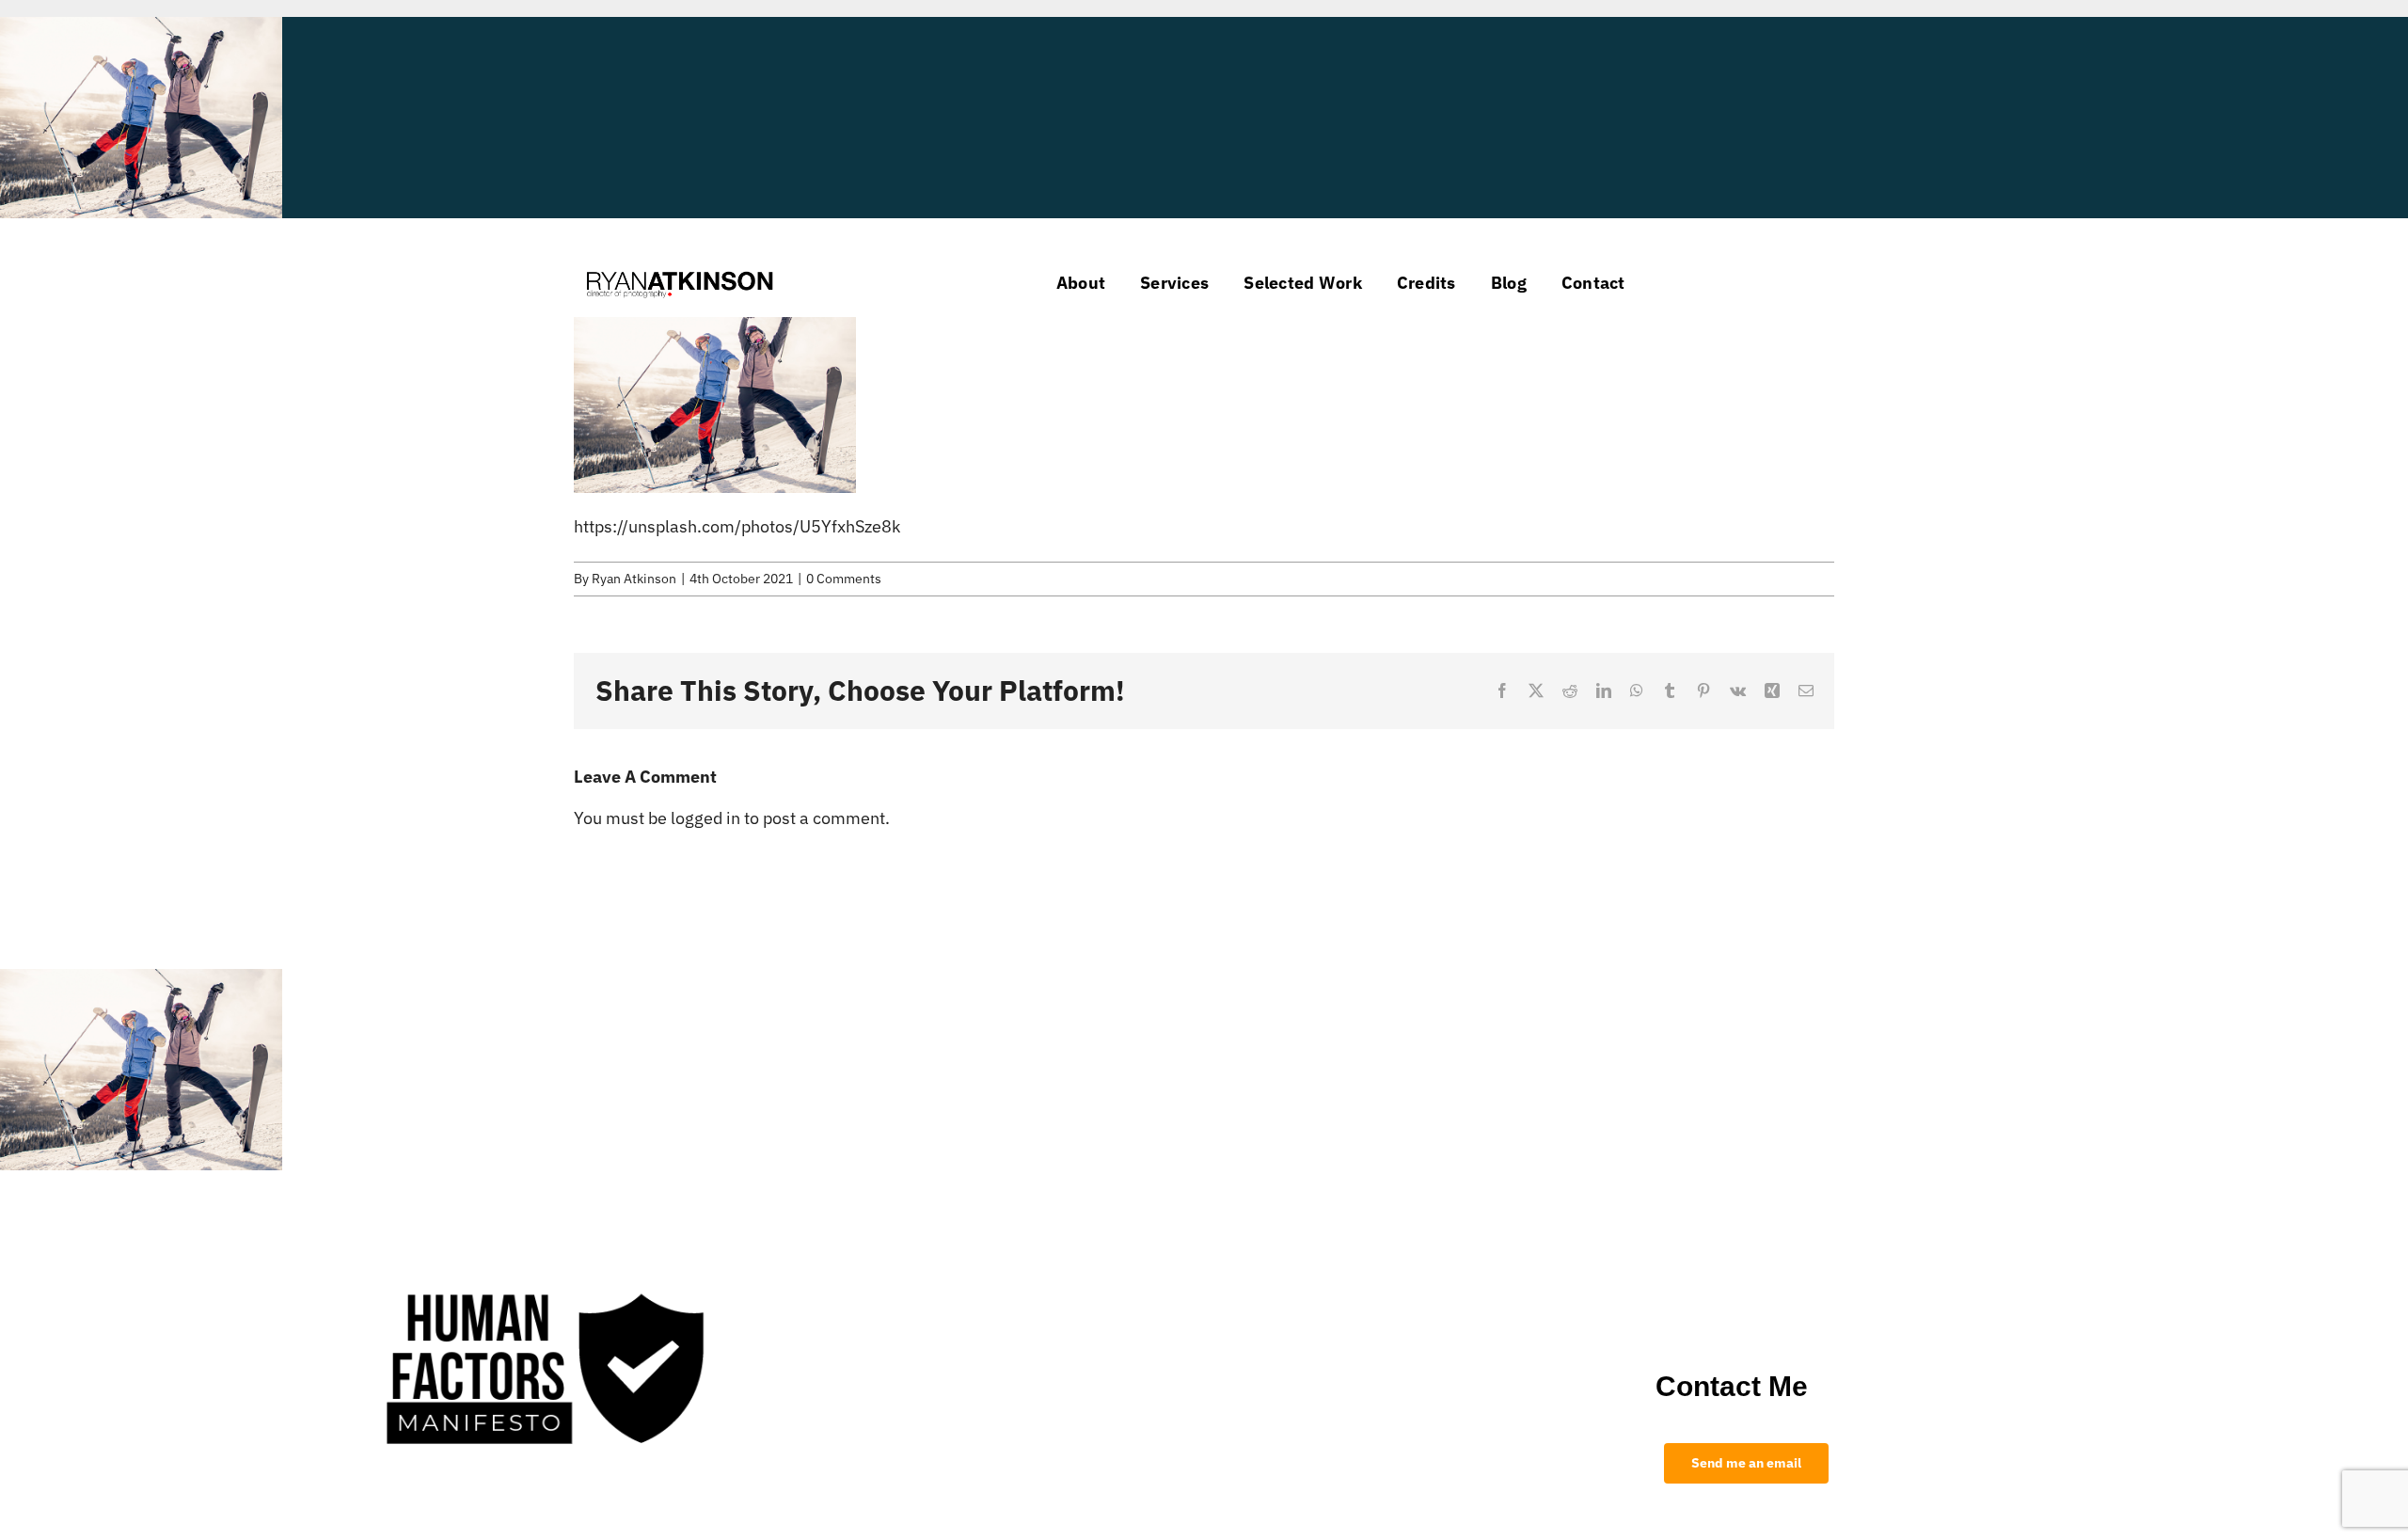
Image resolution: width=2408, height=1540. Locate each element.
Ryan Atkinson (634, 579)
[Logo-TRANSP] (680, 270)
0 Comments (844, 579)
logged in (705, 818)
